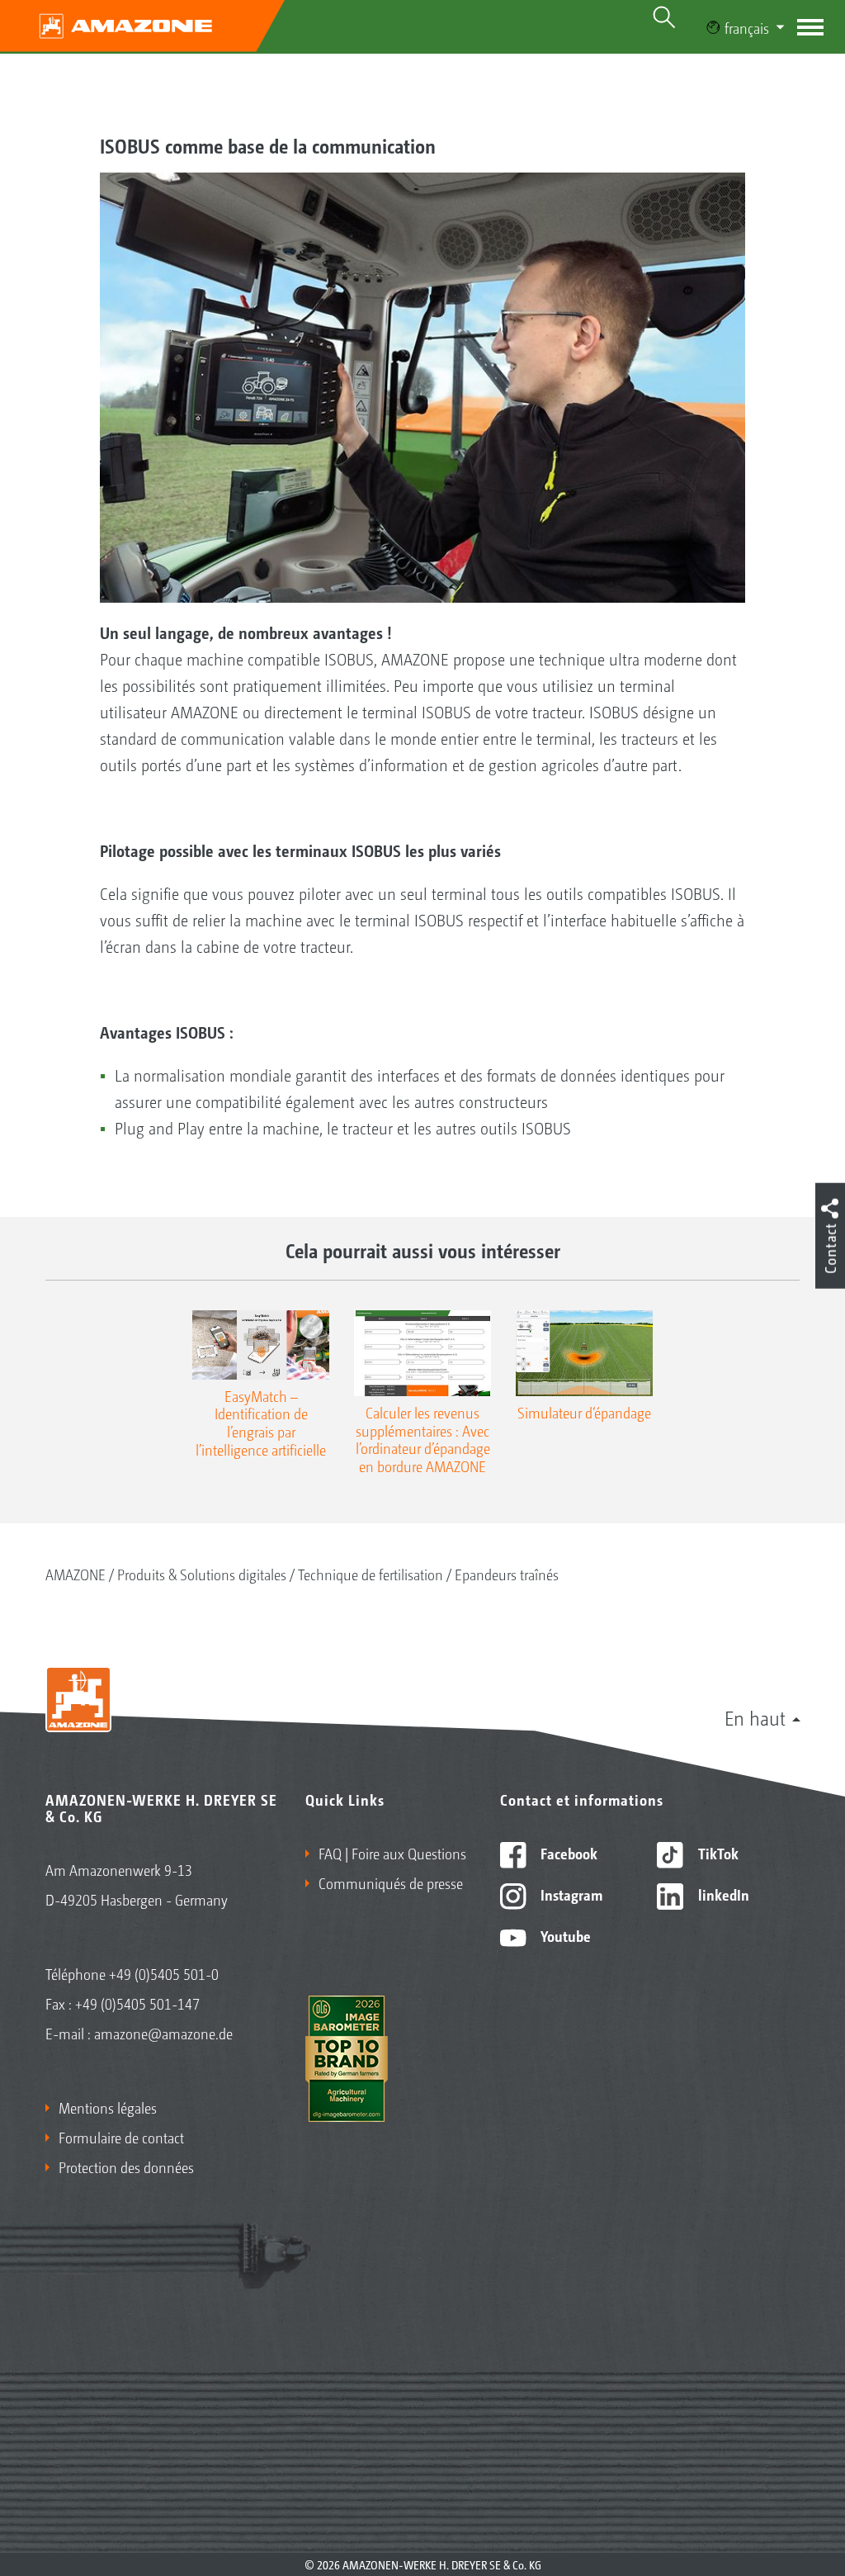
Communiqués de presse (391, 1882)
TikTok (717, 1853)
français (747, 27)
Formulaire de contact (121, 2137)
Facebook (567, 1853)
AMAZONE (76, 1574)
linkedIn (722, 1894)
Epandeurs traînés (507, 1574)
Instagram (570, 1894)
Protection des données (126, 2166)
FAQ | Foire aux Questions (392, 1853)
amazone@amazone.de (163, 2033)
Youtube (564, 1935)
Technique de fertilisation (371, 1574)
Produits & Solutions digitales (202, 1574)
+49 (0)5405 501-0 (164, 1973)
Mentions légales (108, 2107)
